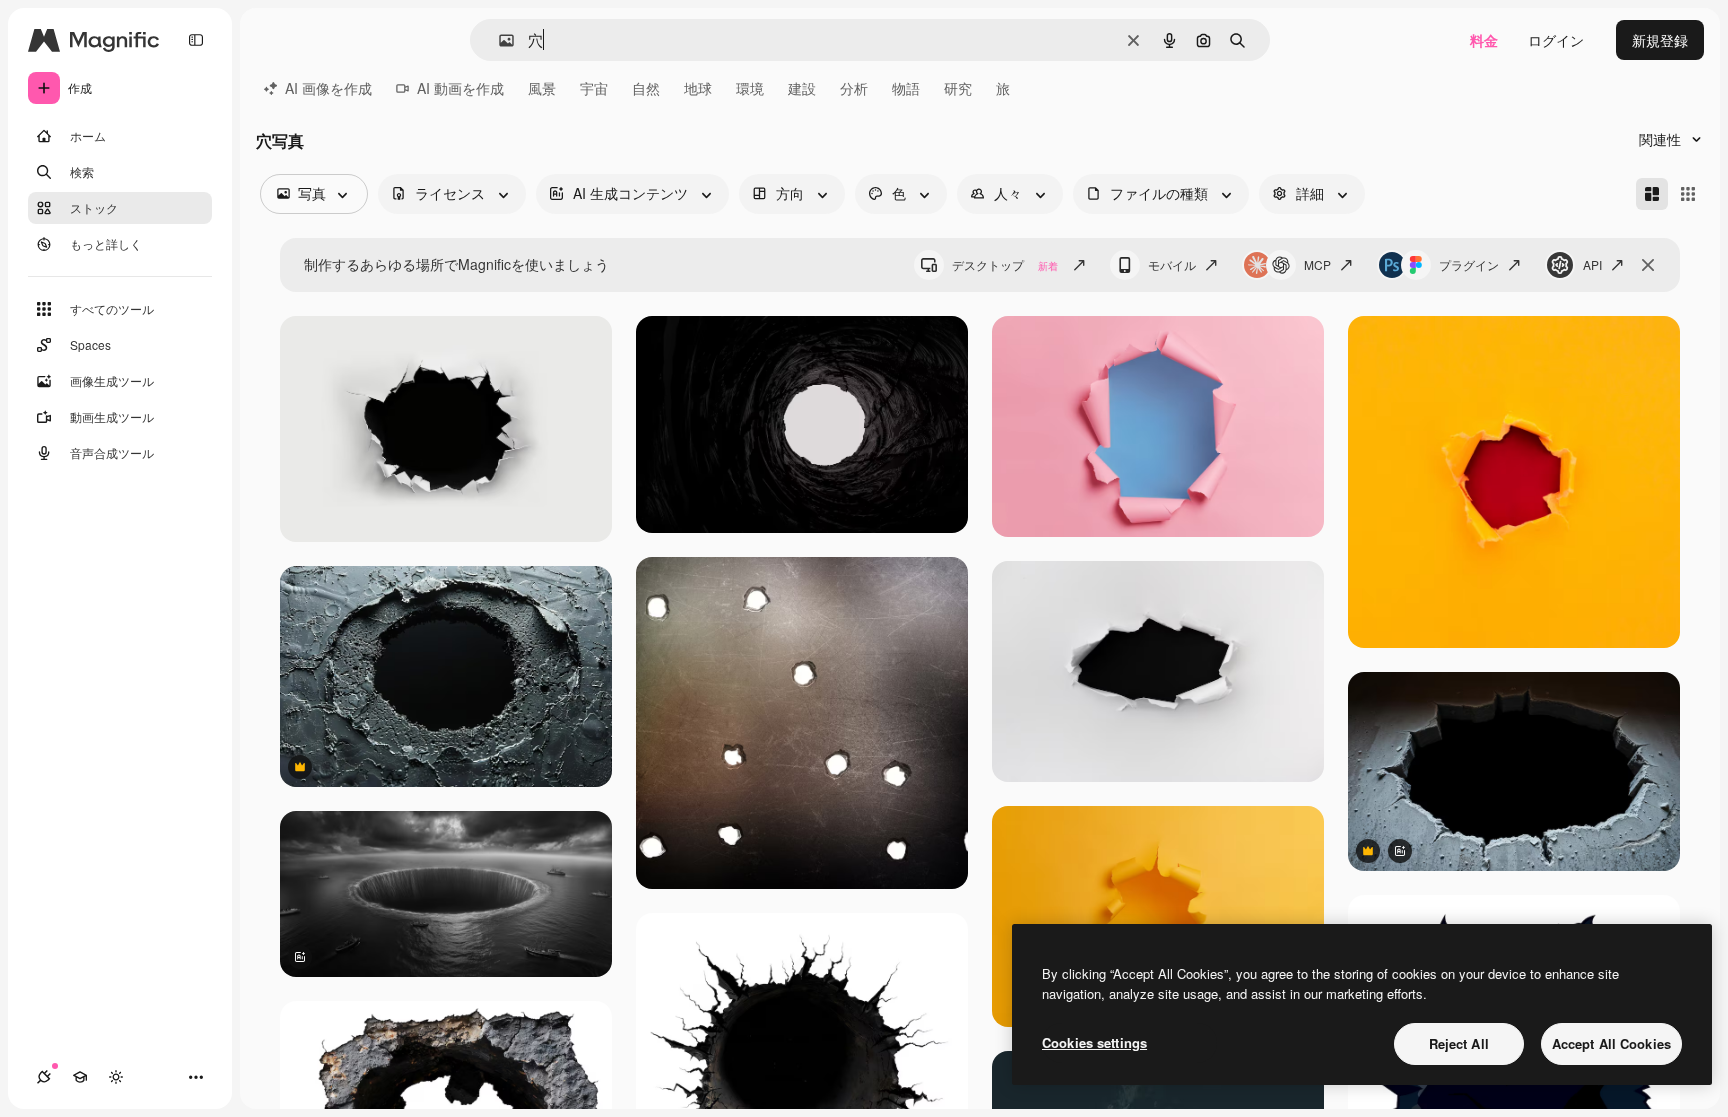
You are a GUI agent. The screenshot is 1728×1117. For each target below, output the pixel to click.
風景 (542, 88)
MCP (1317, 264)
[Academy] (80, 1077)
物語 (906, 88)
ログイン (1556, 40)
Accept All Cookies (1611, 1043)
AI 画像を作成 (328, 88)
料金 (1484, 40)
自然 (646, 88)
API (1592, 264)
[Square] (1688, 194)
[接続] (44, 1077)
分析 (854, 88)
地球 (698, 88)
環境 (750, 88)
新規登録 (1660, 40)
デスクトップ (1005, 264)
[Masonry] (1652, 194)
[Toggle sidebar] (196, 40)
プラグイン (1469, 264)
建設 (802, 88)
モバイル (1172, 264)
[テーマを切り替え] (116, 1077)
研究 (958, 88)
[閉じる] (1648, 265)
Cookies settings (1094, 1042)
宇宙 (594, 88)
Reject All (1459, 1043)
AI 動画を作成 (460, 88)
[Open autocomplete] (498, 40)
